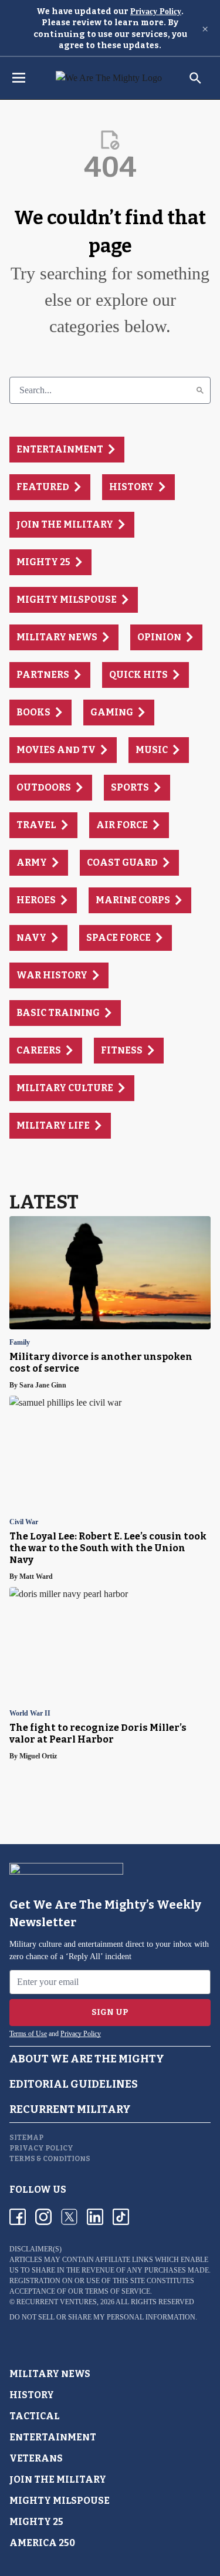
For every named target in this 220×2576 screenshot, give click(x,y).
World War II (30, 1714)
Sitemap (26, 2138)
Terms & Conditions (50, 2159)
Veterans (36, 2458)
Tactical (35, 2416)
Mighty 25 (36, 2522)
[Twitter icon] (69, 2217)
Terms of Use (28, 2034)
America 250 (42, 2543)
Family (20, 1343)
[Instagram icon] (43, 2217)
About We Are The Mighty (87, 2059)
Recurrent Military (70, 2109)
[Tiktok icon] (121, 2217)
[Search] (200, 390)
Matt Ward (36, 1576)
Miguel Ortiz (38, 1756)
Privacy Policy (156, 11)
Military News (50, 2374)
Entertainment (53, 2437)
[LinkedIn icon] (95, 2217)
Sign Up (110, 2012)
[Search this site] (195, 78)
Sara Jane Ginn (43, 1385)
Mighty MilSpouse (60, 2501)
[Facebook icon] (18, 2217)
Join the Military (58, 2479)
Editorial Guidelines (74, 2084)
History (32, 2395)
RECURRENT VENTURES (57, 2302)
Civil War (24, 1522)
